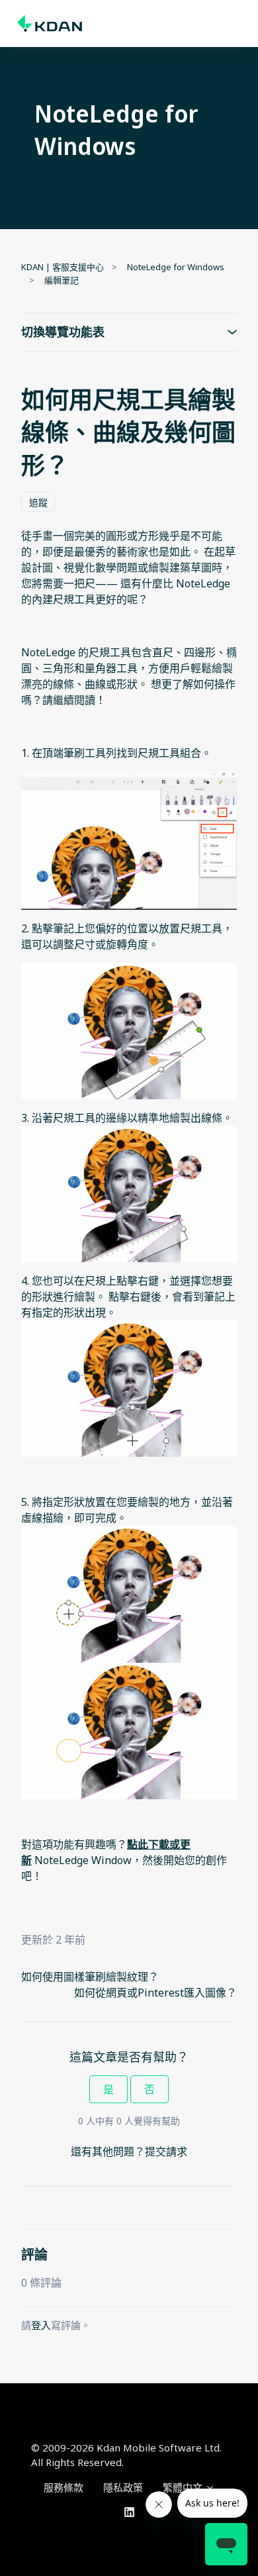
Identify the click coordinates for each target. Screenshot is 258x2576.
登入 (41, 2325)
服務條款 (64, 2487)
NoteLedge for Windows (176, 267)
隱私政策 (123, 2487)
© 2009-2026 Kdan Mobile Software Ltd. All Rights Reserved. (126, 2455)
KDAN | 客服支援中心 (63, 267)
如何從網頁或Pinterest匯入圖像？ (155, 1993)
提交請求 (166, 2152)
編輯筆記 (62, 280)
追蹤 (38, 502)
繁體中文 (184, 2487)
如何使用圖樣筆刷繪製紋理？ (90, 1977)
